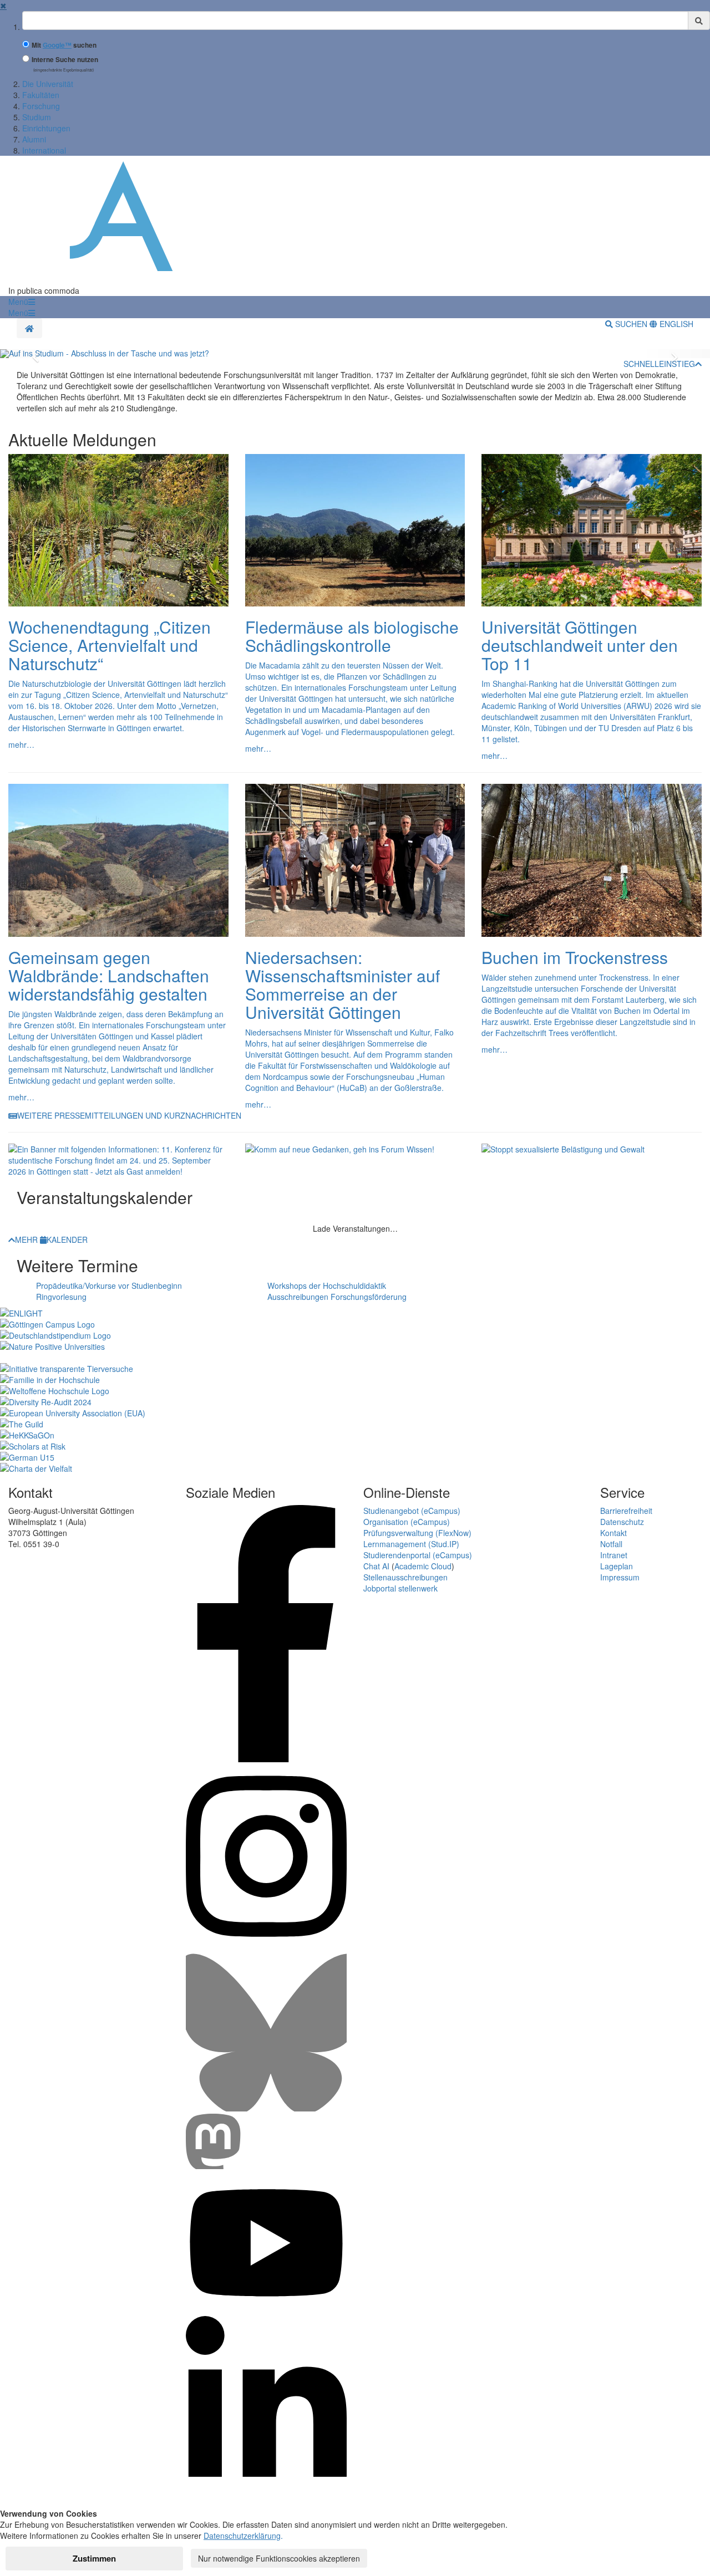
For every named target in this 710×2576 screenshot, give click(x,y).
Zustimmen (94, 2558)
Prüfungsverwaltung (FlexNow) (417, 1533)
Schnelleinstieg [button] (659, 364)
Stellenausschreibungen (405, 1577)
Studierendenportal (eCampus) (418, 1555)
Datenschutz (622, 1522)
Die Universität (48, 84)
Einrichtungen (46, 128)
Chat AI (376, 1566)
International (44, 150)
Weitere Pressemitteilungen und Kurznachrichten (129, 1115)
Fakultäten (41, 95)
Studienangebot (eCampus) (412, 1511)
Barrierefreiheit (626, 1511)
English (675, 324)
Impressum (620, 1577)
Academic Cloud (423, 1566)
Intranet (614, 1555)
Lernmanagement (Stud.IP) (411, 1544)
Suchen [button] (631, 324)
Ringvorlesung (61, 1297)
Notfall (611, 1544)
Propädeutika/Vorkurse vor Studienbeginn (109, 1286)
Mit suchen (64, 45)
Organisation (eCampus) (407, 1522)
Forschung (41, 106)
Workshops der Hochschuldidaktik (327, 1286)
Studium (37, 117)
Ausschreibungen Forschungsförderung (337, 1297)
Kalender (67, 1239)
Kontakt (613, 1533)
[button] (22, 302)
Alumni (34, 139)
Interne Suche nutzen (65, 60)
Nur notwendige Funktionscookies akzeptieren (279, 2558)
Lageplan (617, 1566)
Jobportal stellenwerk (400, 1588)
